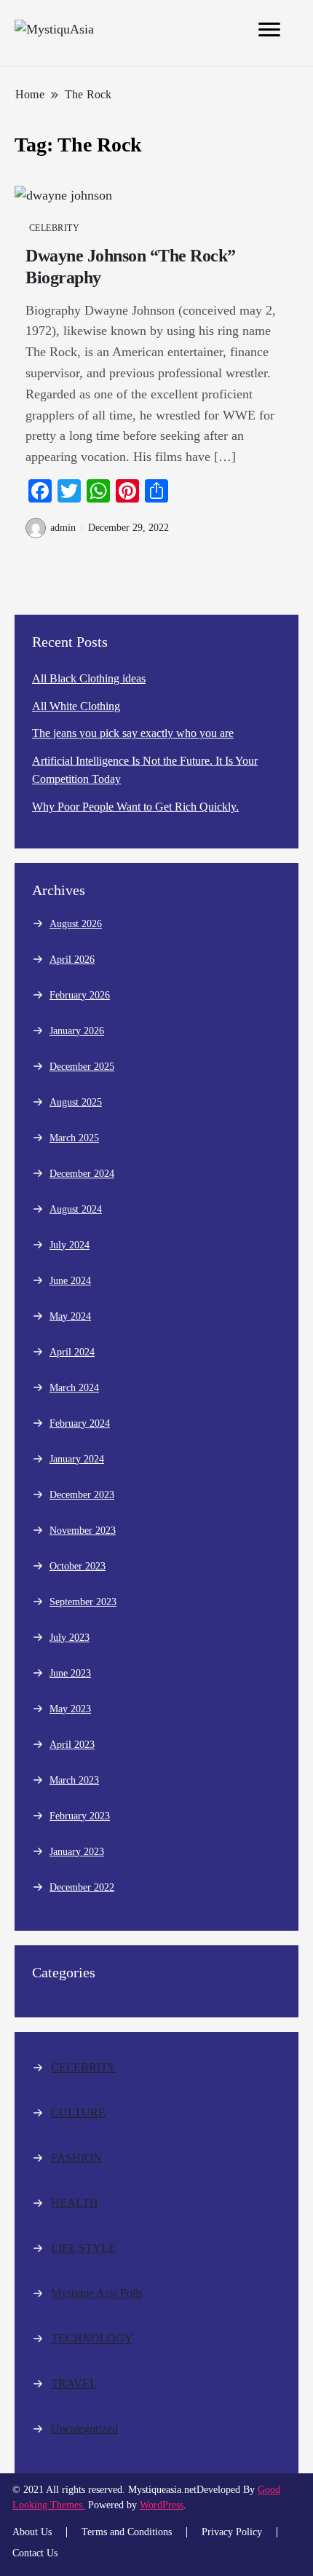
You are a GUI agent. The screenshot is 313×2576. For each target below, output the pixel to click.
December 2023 (82, 1495)
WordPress (162, 2505)
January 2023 (77, 1852)
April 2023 (72, 1745)
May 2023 (70, 1709)
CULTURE (78, 2112)
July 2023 (70, 1638)
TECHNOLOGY (92, 2338)
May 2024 (70, 1316)
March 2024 (74, 1388)
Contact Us (35, 2553)
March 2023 (74, 1780)
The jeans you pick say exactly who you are (133, 733)
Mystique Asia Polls (97, 2293)
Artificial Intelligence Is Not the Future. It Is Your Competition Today (145, 770)
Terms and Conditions (127, 2532)
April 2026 (72, 960)
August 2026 (76, 924)
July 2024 (70, 1245)
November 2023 (83, 1531)
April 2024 (72, 1352)
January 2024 (77, 1459)
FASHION (76, 2158)
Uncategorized (84, 2429)
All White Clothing (76, 706)
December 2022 (82, 1887)
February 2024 (80, 1423)
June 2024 (70, 1281)
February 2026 (80, 995)
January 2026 (77, 1031)
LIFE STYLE (83, 2248)
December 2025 (82, 1067)
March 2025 (74, 1138)
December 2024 (82, 1174)
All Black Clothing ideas (89, 678)
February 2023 (80, 1816)
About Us (32, 2532)
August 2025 (76, 1102)
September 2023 (83, 1602)
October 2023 (78, 1566)
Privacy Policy (232, 2532)
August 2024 (76, 1209)
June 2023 (70, 1673)
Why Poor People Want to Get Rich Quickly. (135, 807)
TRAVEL (74, 2383)
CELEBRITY (54, 228)
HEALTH (75, 2203)
